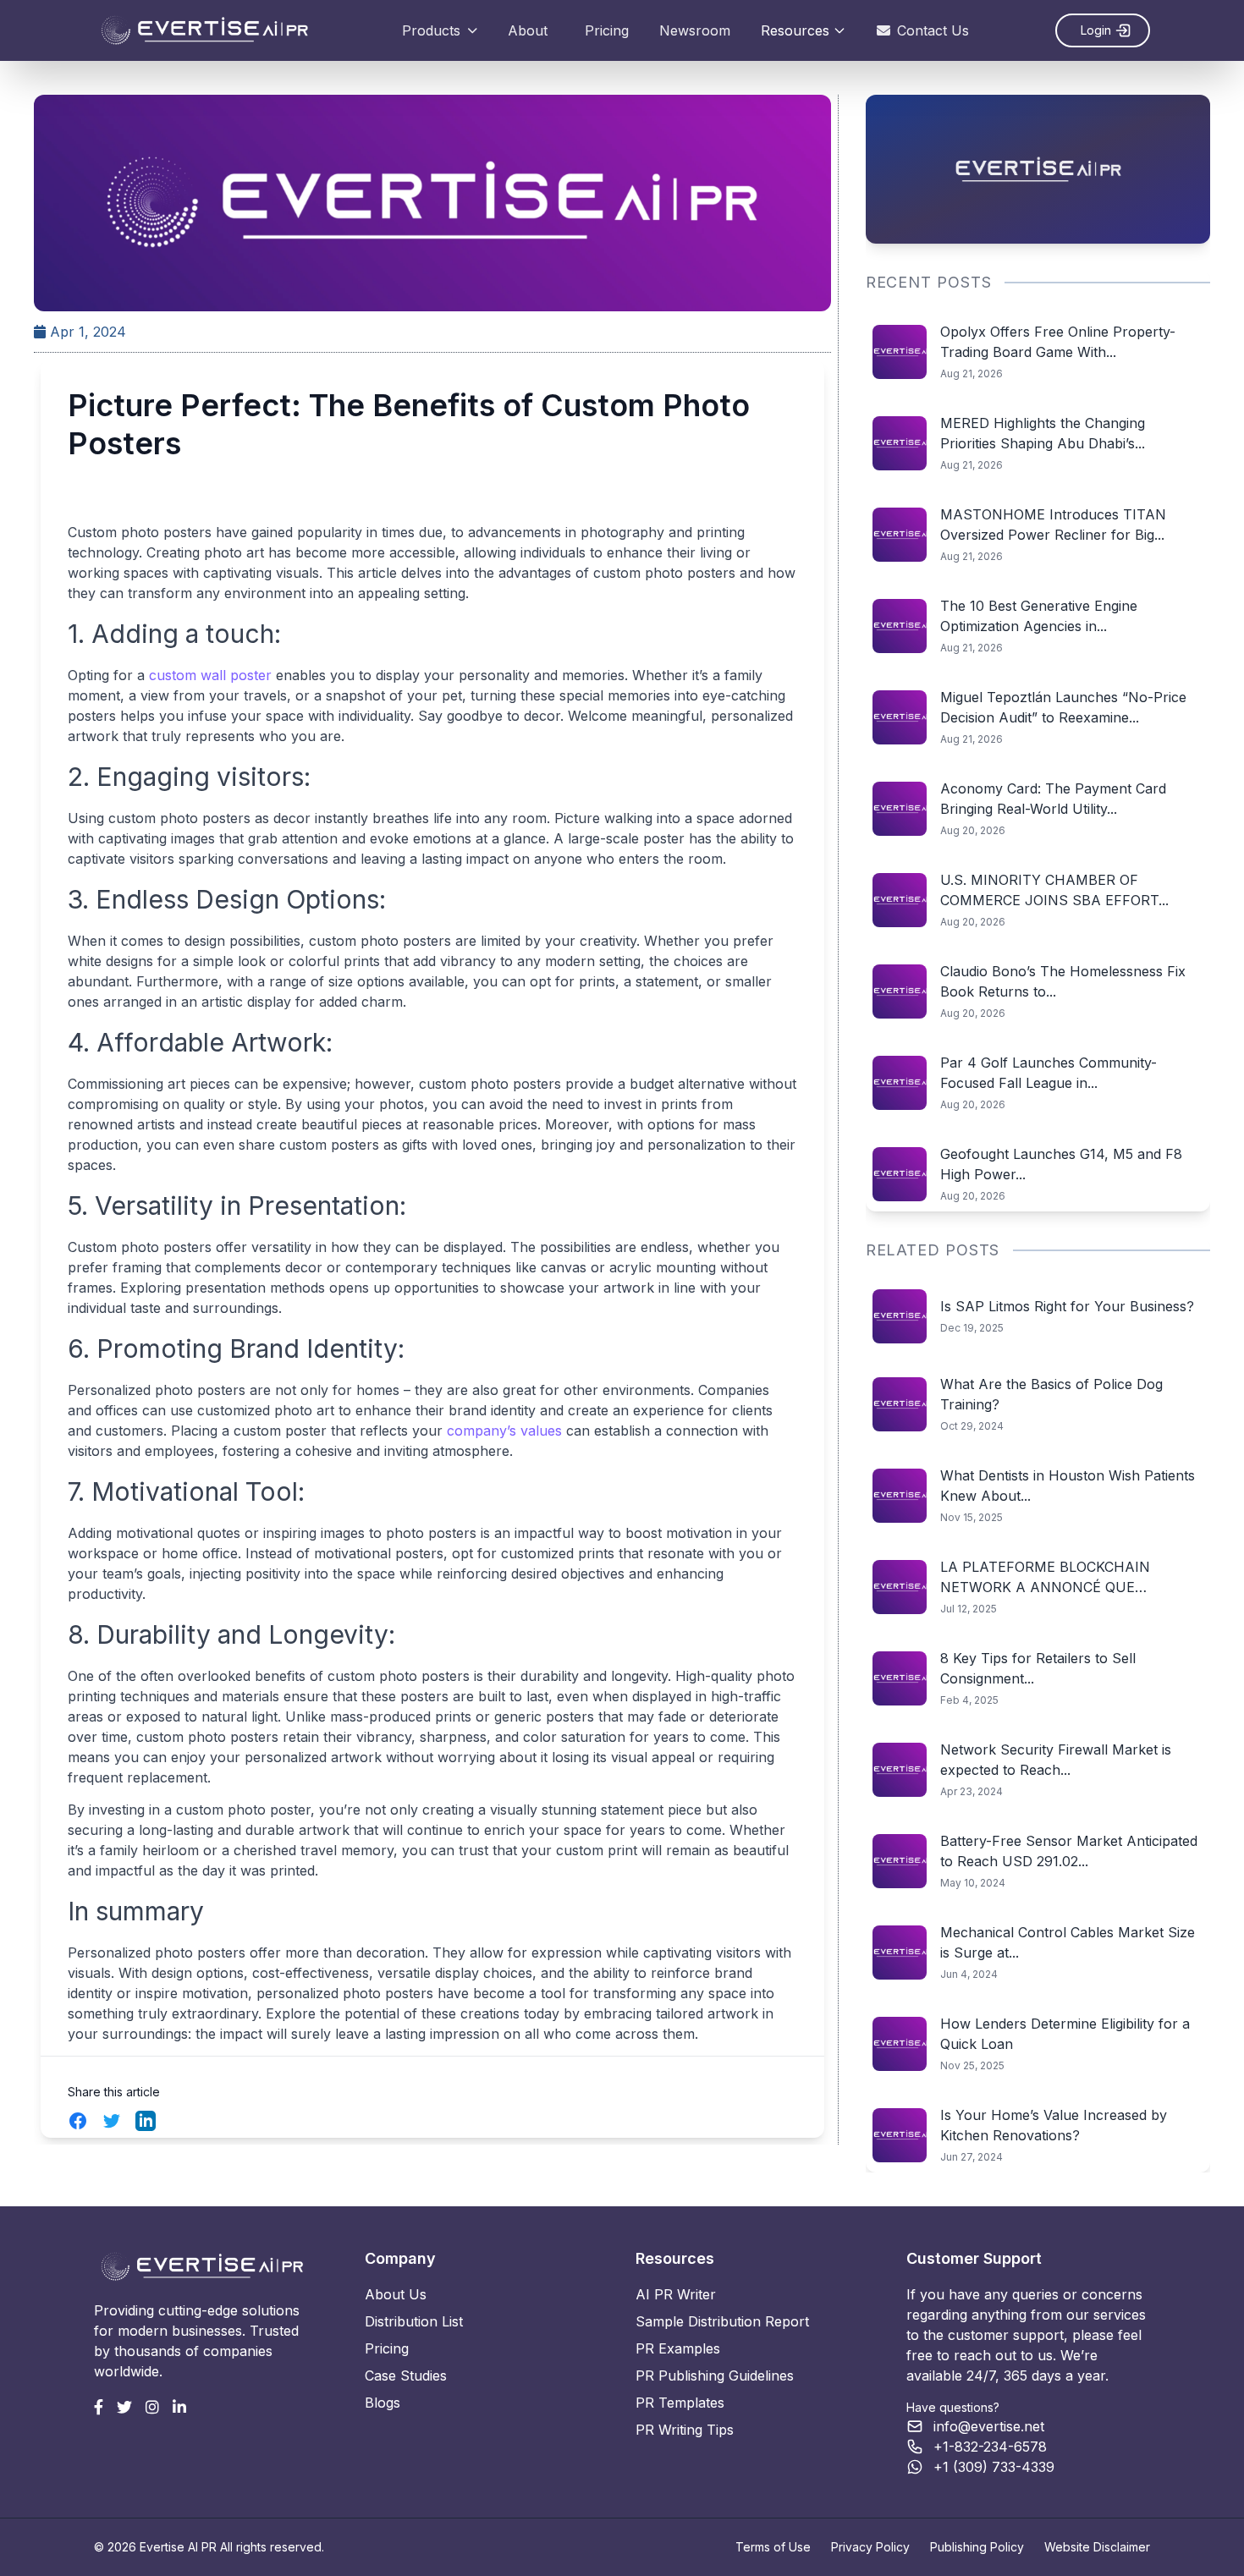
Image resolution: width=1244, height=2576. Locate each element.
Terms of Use (773, 2547)
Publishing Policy (977, 2547)
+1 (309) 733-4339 (994, 2467)
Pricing (607, 30)
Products (431, 30)
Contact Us (933, 30)
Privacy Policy (870, 2547)
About (528, 30)
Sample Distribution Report (722, 2321)
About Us (396, 2294)
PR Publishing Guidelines (715, 2376)
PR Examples (678, 2348)
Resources (795, 30)
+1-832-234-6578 (990, 2447)
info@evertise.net (989, 2426)
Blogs (383, 2403)
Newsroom (695, 30)
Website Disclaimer (1097, 2547)
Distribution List (414, 2321)
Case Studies (406, 2376)
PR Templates (680, 2403)
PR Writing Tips (685, 2430)
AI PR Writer (676, 2294)
